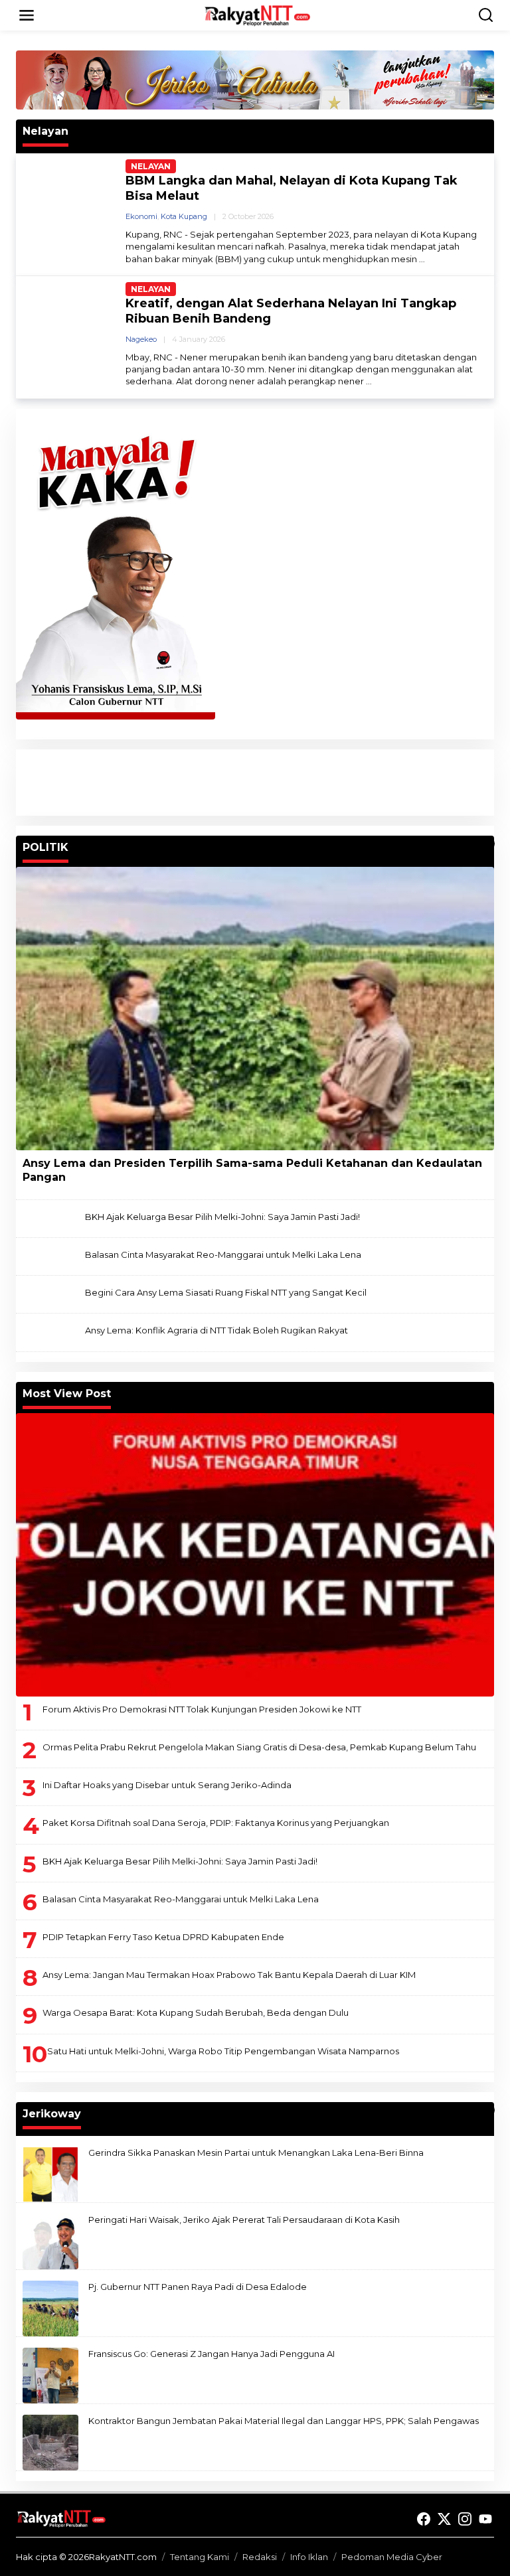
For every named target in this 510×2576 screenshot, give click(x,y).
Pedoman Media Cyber (392, 2557)
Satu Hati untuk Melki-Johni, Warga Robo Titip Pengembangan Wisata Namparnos (223, 2051)
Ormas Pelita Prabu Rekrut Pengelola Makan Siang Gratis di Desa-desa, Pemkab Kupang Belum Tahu (259, 1747)
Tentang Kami (200, 2557)
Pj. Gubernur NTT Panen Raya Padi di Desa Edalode (198, 2287)
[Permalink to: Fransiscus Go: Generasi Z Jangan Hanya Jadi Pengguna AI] (50, 2374)
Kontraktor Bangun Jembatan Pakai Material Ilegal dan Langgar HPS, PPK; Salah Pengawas (284, 2421)
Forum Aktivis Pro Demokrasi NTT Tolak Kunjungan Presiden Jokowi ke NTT (202, 1709)
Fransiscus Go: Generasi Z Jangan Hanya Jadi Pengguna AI (212, 2354)
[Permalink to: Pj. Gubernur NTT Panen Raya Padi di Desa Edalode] (50, 2307)
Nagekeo (141, 339)
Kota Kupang (184, 216)
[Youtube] (485, 2519)
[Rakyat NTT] (258, 15)
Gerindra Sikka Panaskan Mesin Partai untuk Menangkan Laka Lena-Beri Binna (256, 2153)
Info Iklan (309, 2557)
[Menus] (27, 15)
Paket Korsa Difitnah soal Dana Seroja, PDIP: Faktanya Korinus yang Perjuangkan (216, 1823)
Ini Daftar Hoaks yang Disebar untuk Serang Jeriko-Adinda (167, 1785)
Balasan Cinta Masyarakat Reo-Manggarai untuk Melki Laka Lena (223, 1254)
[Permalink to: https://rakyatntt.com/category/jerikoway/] (488, 2110)
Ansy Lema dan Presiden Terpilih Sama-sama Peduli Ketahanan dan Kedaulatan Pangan (252, 1170)
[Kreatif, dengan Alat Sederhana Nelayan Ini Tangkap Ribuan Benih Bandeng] (369, 381)
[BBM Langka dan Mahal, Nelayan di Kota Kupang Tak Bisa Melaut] (422, 259)
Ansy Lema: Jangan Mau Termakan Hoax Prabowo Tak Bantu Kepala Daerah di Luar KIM (229, 1975)
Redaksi (260, 2557)
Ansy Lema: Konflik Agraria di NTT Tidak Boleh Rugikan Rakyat (216, 1330)
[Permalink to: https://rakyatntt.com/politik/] (488, 844)
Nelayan (151, 166)
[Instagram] (465, 2519)
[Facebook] (424, 2519)
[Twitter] (444, 2519)
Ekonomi (141, 216)
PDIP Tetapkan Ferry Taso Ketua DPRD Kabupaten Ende (163, 1937)
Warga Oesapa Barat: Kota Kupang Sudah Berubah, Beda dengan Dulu (196, 2012)
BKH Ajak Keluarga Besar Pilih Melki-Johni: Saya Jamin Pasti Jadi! (222, 1217)
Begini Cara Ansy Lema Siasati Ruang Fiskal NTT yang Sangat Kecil (226, 1292)
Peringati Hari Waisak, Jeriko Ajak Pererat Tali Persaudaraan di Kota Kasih (244, 2220)
